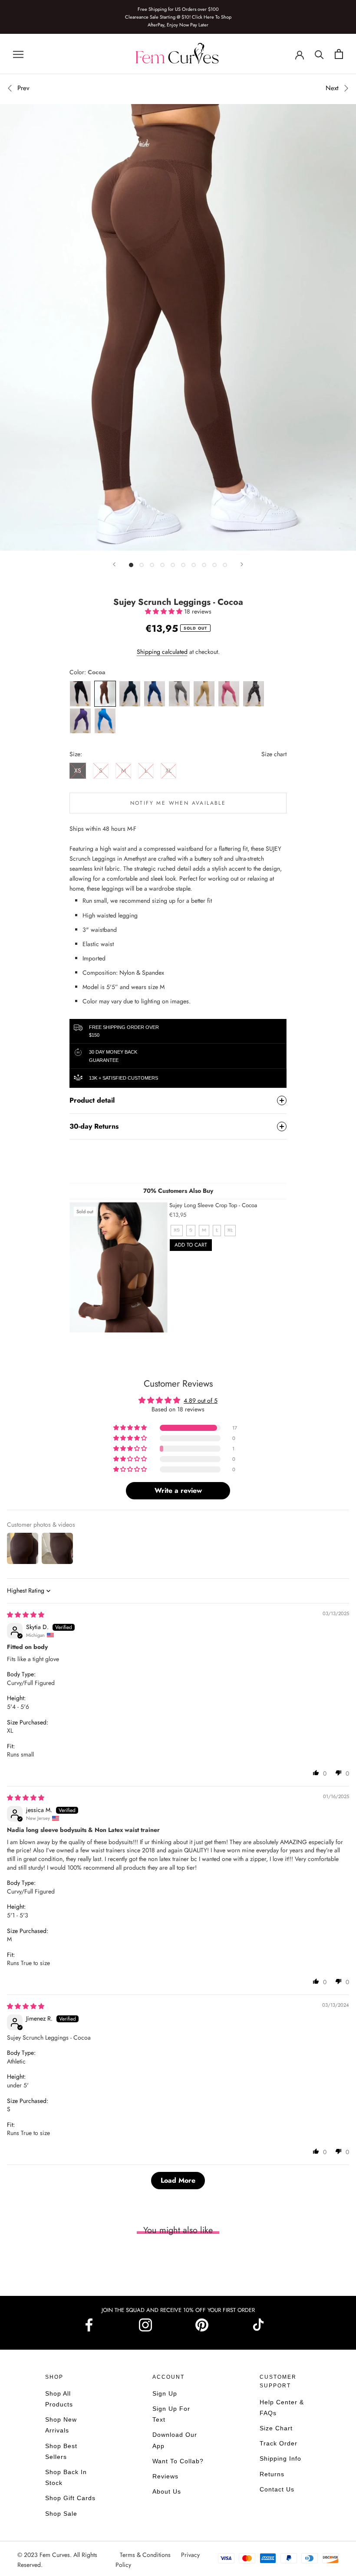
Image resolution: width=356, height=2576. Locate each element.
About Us (167, 2491)
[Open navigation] (18, 54)
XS (78, 771)
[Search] (319, 54)
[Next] (242, 564)
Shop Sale (61, 2514)
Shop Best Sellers (61, 2451)
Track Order (279, 2443)
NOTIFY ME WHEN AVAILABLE (178, 803)
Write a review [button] (178, 1490)
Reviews (165, 2476)
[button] (165, 611)
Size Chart (276, 2428)
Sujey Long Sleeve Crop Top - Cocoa (213, 1205)
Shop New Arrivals (61, 2425)
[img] (26, 1615)
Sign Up (165, 2393)
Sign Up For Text (171, 2414)
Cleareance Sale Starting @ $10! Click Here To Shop (178, 17)
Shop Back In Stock (66, 2477)
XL (168, 771)
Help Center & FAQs (282, 2408)
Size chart (274, 754)
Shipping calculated (162, 652)
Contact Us (277, 2489)
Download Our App (175, 2440)
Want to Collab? (178, 2461)
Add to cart (191, 1245)
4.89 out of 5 (201, 1401)
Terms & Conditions (146, 2555)
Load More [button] (178, 2180)
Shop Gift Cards (70, 2498)
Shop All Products (59, 2399)
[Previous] (114, 564)
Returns (272, 2474)
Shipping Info (280, 2458)
